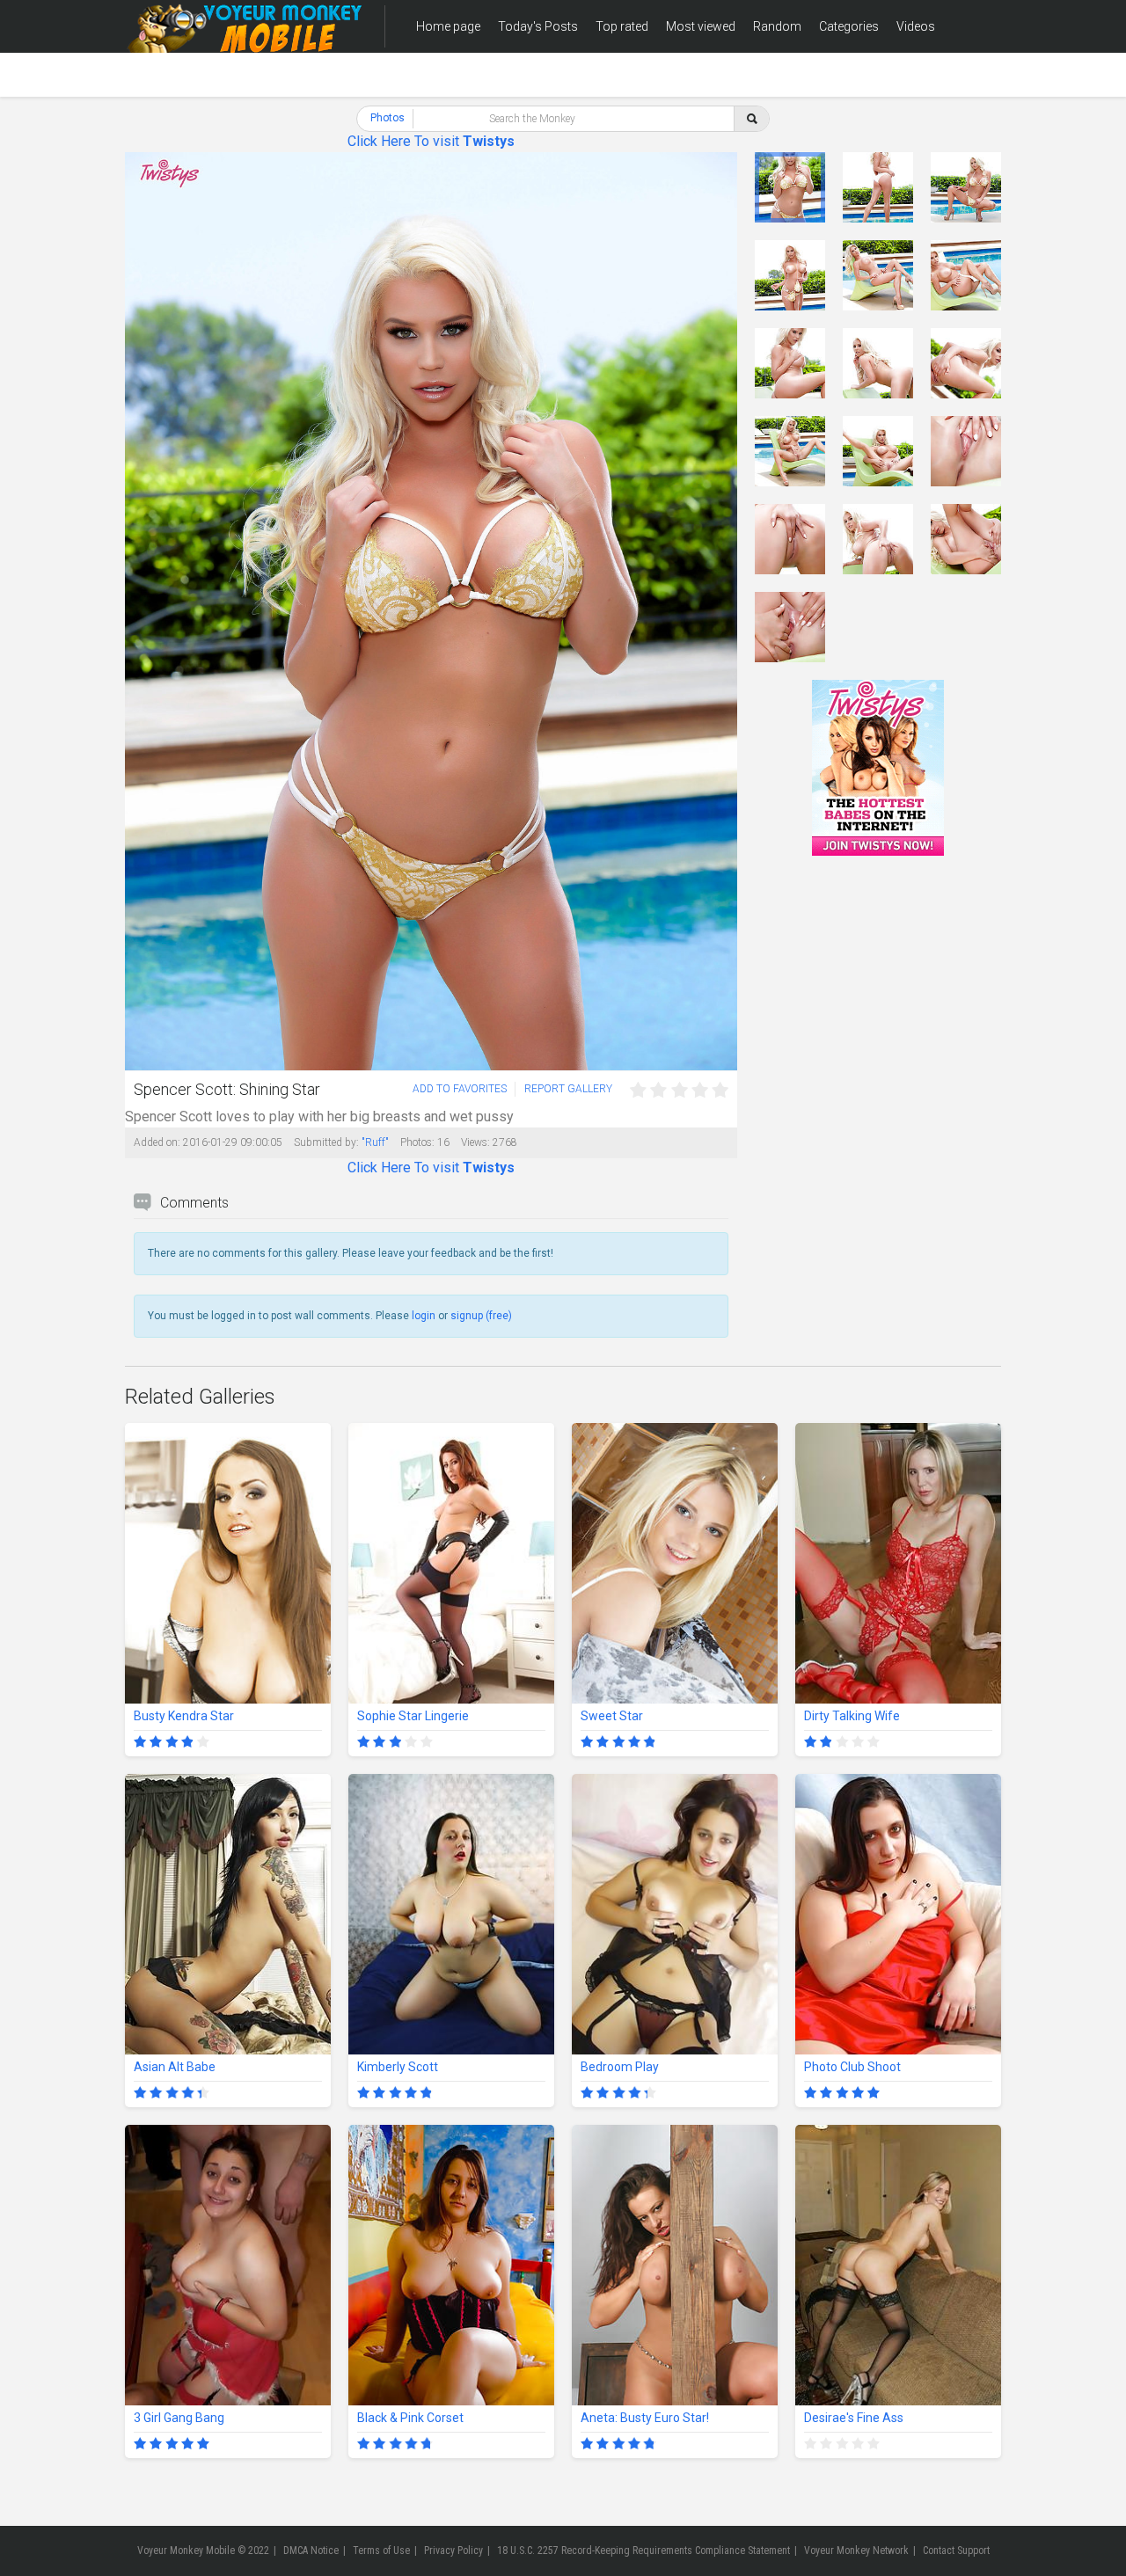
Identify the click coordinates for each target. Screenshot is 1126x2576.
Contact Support (956, 2550)
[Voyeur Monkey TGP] (244, 26)
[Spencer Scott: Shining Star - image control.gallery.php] (790, 187)
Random (777, 26)
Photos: (417, 1142)
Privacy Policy (453, 2550)
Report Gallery (568, 1089)
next (722, 612)
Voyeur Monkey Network (856, 2550)
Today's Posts (538, 26)
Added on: (157, 1142)
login (424, 1316)
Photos (388, 118)
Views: (475, 1142)
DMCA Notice (311, 2550)
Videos (916, 26)
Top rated (622, 26)
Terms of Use (381, 2550)
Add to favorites (460, 1089)
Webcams (445, 79)
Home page (448, 26)
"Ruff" (375, 1142)
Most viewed (701, 26)
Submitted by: (326, 1142)
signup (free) (481, 1316)
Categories (849, 26)
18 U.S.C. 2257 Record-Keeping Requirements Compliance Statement (643, 2550)
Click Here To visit (431, 141)
